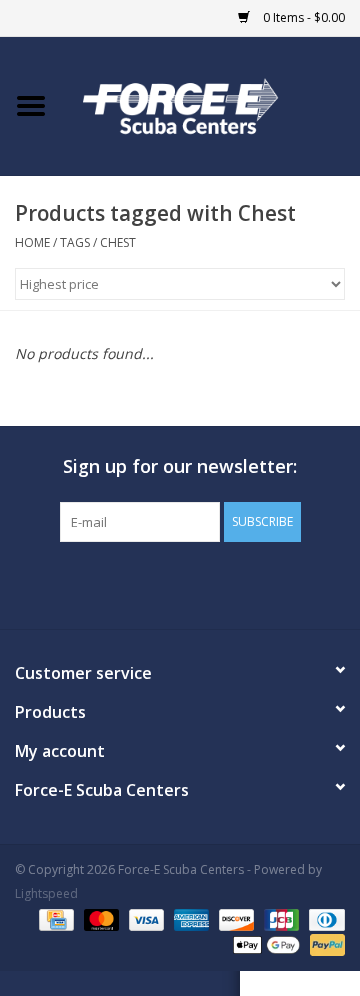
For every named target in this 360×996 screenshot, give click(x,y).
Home (32, 242)
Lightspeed (46, 893)
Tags (75, 242)
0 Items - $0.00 (302, 17)
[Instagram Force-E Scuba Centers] (252, 583)
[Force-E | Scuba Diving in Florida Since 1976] (211, 104)
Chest (118, 242)
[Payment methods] (54, 918)
